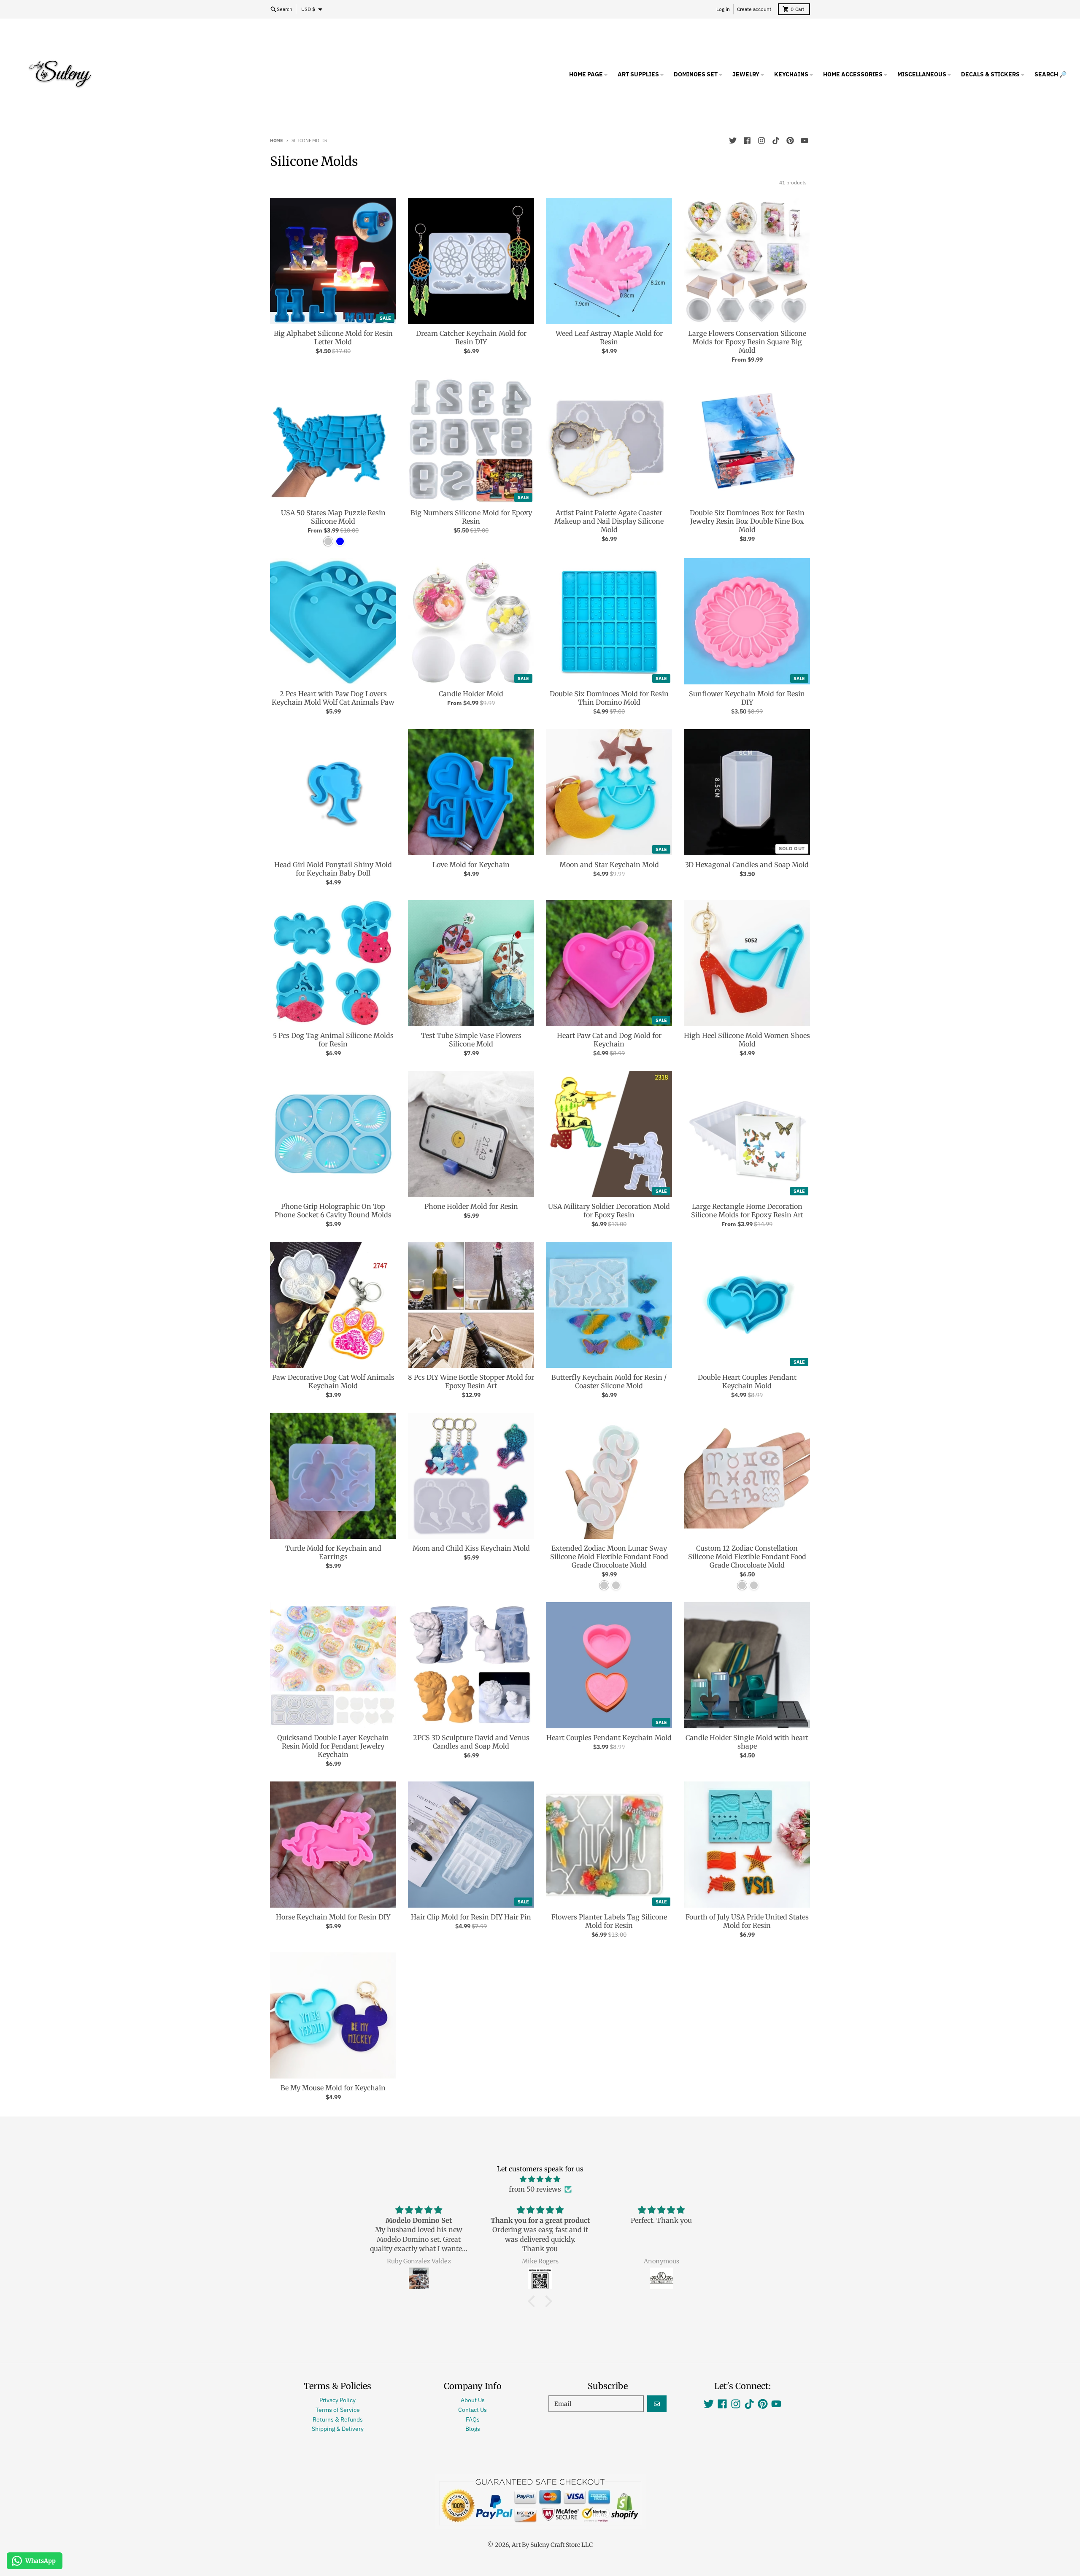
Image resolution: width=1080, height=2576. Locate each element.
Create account (754, 9)
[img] (540, 2179)
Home (277, 141)
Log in (723, 9)
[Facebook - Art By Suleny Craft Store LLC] (747, 141)
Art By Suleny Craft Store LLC (552, 2545)
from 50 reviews (535, 2189)
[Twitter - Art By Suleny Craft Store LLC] (733, 141)
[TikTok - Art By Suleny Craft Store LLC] (776, 141)
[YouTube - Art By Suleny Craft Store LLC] (805, 141)
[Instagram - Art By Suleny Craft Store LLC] (761, 141)
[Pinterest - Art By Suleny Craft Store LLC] (790, 141)
